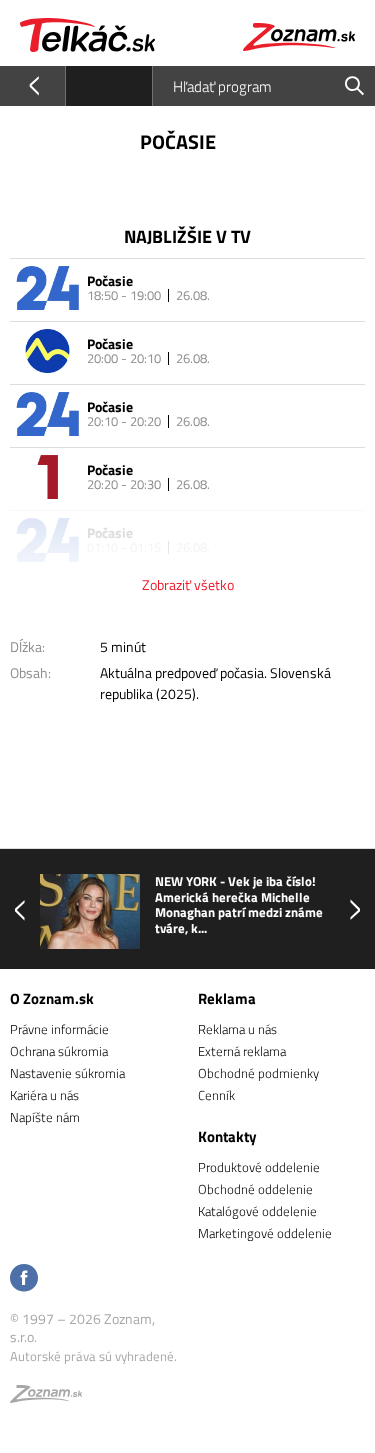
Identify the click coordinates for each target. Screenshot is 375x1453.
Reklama (227, 998)
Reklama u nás (237, 1029)
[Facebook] (24, 1279)
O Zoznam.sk (52, 998)
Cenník (216, 1095)
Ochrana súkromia (59, 1051)
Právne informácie (59, 1029)
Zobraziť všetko (188, 584)
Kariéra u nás (44, 1095)
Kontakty (227, 1136)
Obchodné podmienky (258, 1073)
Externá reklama (242, 1051)
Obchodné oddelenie (255, 1189)
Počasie (110, 280)
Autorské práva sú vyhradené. (93, 1356)
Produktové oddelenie (259, 1167)
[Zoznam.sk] (46, 1397)
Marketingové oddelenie (265, 1233)
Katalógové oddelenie (257, 1211)
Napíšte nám (45, 1117)
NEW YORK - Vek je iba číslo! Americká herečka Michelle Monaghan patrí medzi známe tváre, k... (239, 905)
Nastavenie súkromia (67, 1073)
